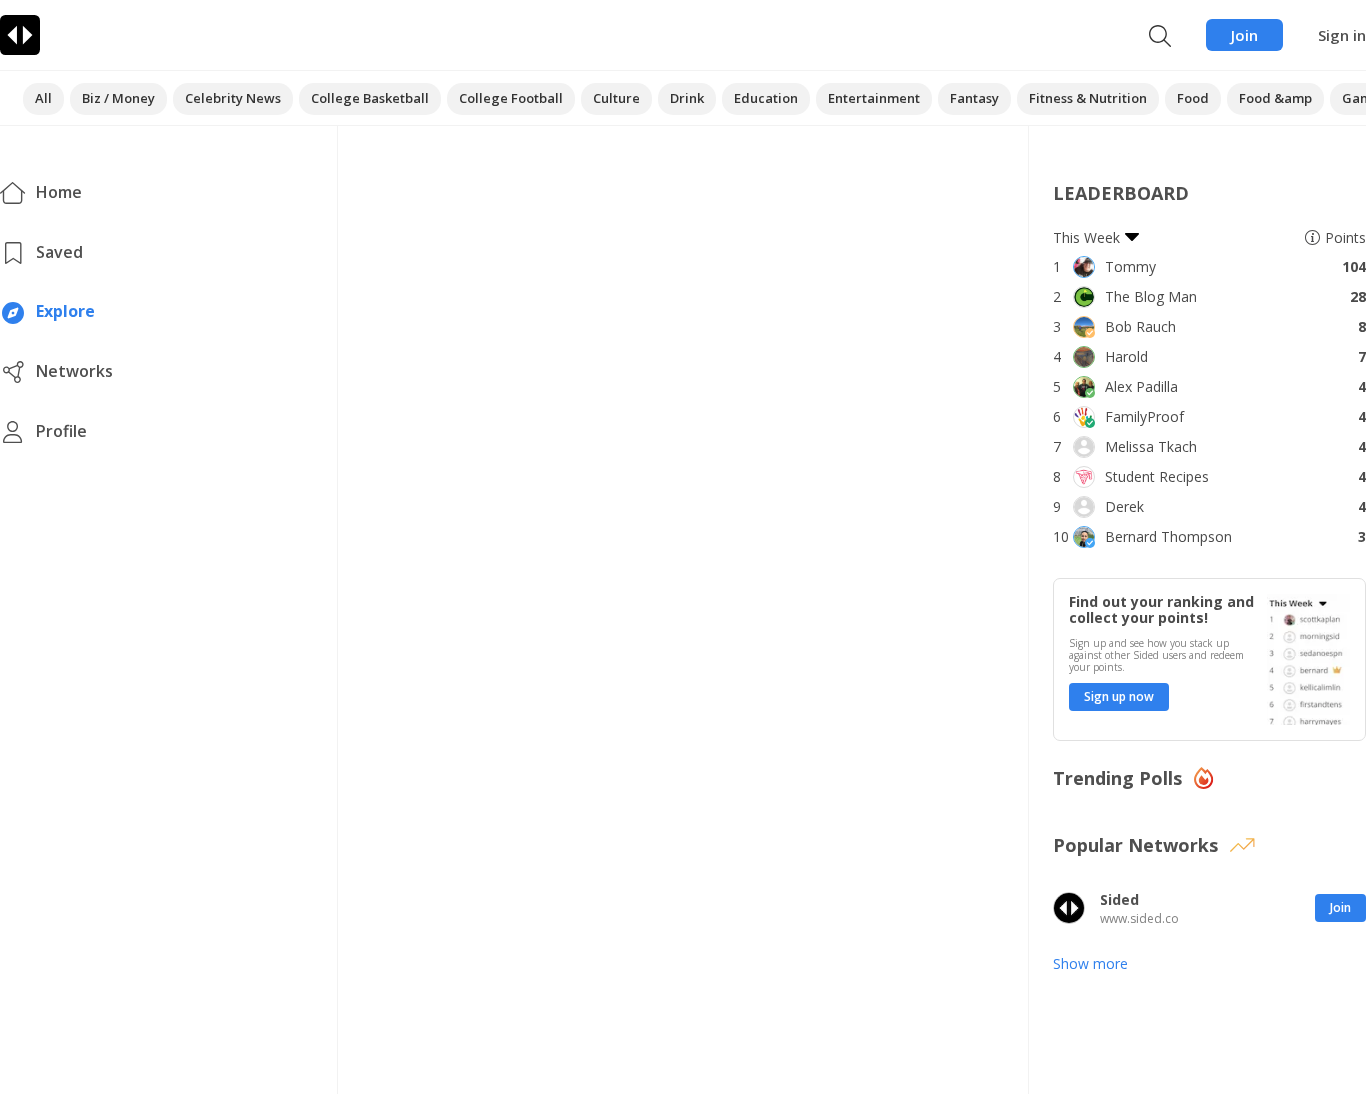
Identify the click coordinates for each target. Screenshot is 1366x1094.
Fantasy (974, 98)
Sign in (1342, 35)
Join (1244, 35)
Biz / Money (118, 98)
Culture (616, 98)
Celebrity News (233, 98)
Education (766, 98)
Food (1193, 98)
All (43, 98)
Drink (687, 98)
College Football (511, 98)
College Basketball (370, 98)
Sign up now (1119, 696)
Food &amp (1275, 98)
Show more (1090, 963)
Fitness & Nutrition (1088, 98)
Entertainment (874, 98)
